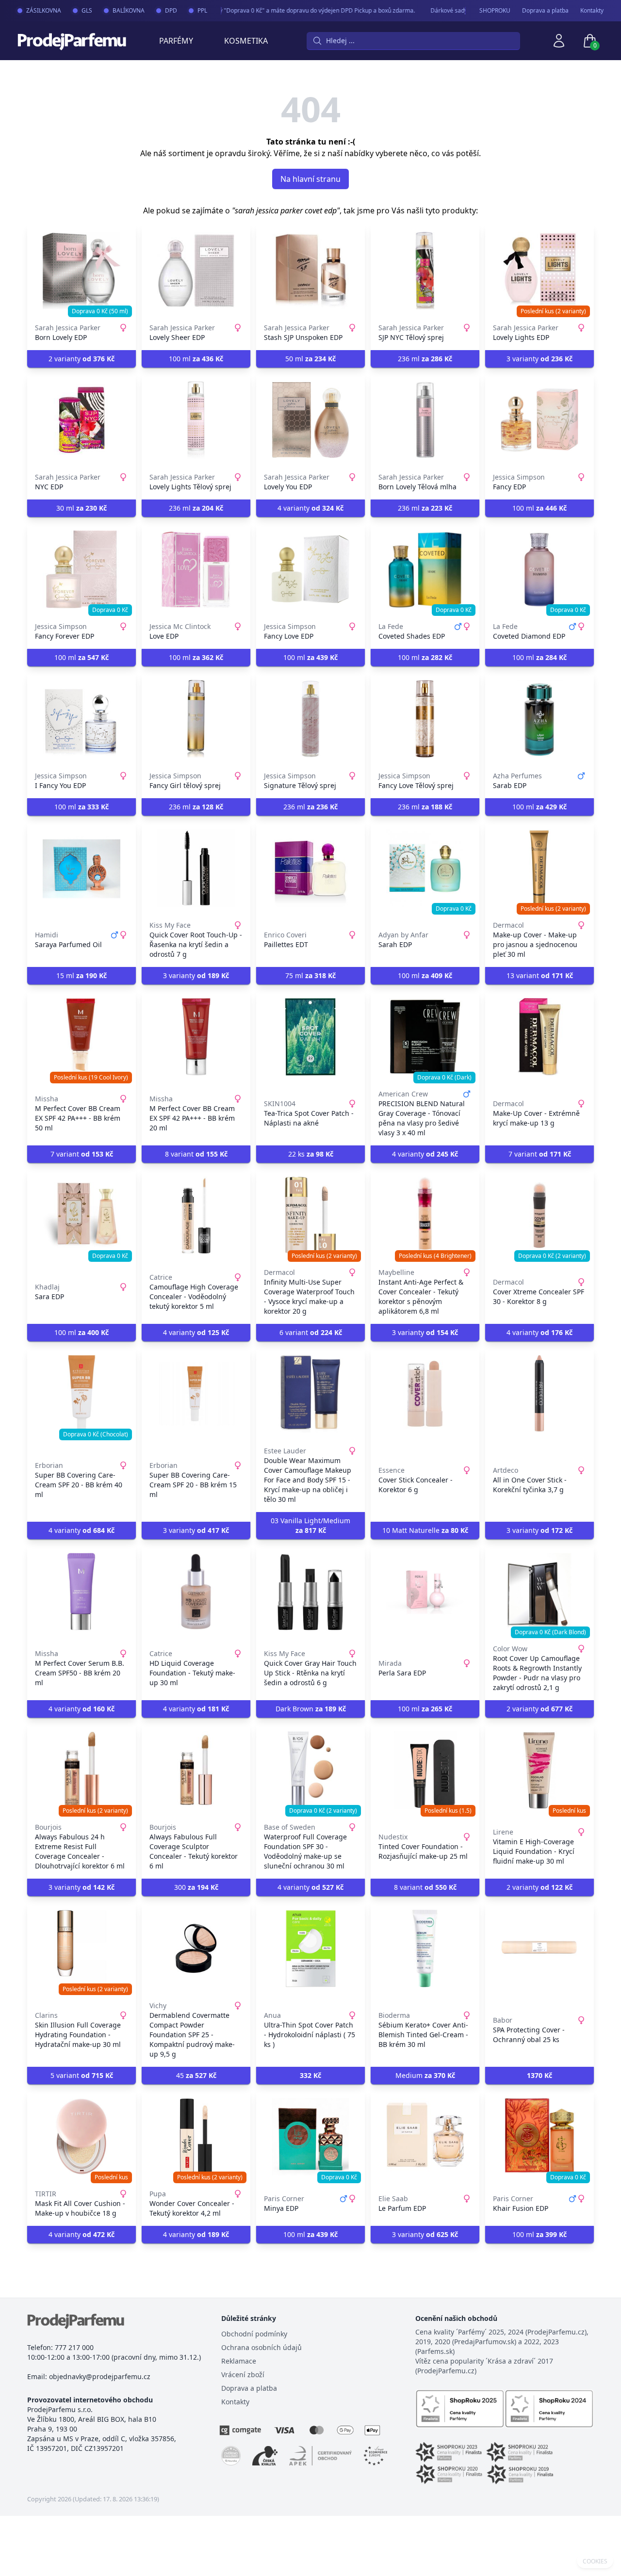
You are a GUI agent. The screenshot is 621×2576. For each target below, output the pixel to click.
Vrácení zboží (243, 2375)
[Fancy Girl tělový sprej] (196, 719)
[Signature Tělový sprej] (310, 719)
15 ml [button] (82, 975)
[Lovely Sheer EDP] (196, 271)
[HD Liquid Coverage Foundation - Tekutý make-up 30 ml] (196, 1592)
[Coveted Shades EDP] (425, 569)
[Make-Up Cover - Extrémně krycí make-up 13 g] (539, 1037)
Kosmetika (246, 41)
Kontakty (592, 11)
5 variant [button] (82, 2075)
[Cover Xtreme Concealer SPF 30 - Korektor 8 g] (539, 1215)
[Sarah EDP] (425, 868)
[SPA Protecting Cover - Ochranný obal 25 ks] (539, 1948)
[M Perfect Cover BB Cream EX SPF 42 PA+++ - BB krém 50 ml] (82, 1037)
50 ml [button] (310, 359)
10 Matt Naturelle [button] (425, 1530)
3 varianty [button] (539, 359)
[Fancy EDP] (539, 420)
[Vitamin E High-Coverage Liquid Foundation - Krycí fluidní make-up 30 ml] (539, 1770)
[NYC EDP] (82, 420)
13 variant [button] (540, 975)
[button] (310, 2076)
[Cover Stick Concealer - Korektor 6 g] (425, 1394)
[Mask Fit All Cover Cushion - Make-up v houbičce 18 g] (82, 2137)
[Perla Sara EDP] (425, 1592)
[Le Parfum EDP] (425, 2137)
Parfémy (176, 41)
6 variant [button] (311, 1332)
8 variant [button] (196, 1154)
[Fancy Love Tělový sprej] (425, 719)
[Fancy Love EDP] (310, 569)
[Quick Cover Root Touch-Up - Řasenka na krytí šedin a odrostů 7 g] (196, 868)
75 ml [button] (310, 975)
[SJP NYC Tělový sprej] (425, 271)
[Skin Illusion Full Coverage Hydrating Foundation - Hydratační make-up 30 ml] (82, 1948)
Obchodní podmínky (254, 2334)
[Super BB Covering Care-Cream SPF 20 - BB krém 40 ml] (82, 1394)
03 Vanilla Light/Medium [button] (310, 1525)
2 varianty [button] (82, 359)
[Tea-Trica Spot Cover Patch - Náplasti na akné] (310, 1037)
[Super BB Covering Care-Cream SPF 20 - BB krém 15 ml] (196, 1394)
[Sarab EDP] (539, 719)
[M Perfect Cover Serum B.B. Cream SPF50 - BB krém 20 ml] (82, 1592)
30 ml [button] (82, 508)
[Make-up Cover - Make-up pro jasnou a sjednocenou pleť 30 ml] (539, 868)
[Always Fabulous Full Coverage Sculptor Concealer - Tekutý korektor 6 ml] (196, 1770)
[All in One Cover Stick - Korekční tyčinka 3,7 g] (539, 1394)
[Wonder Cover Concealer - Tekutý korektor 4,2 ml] (196, 2137)
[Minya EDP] (310, 2137)
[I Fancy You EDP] (82, 719)
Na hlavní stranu (310, 179)
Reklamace (239, 2361)
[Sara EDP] (82, 1215)
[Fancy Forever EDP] (82, 569)
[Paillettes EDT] (310, 868)
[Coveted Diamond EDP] (539, 569)
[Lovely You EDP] (310, 420)
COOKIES (595, 2561)
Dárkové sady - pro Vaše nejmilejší (454, 10)
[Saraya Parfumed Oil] (82, 868)
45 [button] (196, 2075)
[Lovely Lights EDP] (539, 271)
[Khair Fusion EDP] (539, 2137)
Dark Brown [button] (311, 1709)
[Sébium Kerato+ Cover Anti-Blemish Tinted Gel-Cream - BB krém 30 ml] (425, 1948)
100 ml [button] (196, 359)
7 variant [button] (82, 1154)
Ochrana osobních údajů (261, 2347)
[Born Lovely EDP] (82, 271)
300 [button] (196, 1887)
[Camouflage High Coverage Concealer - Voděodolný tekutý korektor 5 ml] (196, 1215)
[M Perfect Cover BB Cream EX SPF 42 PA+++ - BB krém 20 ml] (196, 1037)
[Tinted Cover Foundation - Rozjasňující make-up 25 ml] (425, 1770)
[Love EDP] (196, 569)
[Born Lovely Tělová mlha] (425, 420)
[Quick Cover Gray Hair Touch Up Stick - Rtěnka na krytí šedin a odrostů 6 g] (310, 1592)
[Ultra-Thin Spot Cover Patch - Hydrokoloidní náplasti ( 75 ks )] (310, 1948)
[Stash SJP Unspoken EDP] (310, 271)
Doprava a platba (545, 11)
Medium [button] (425, 2075)
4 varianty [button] (310, 508)
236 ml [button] (425, 359)
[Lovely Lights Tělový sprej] (196, 420)
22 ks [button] (311, 1154)
